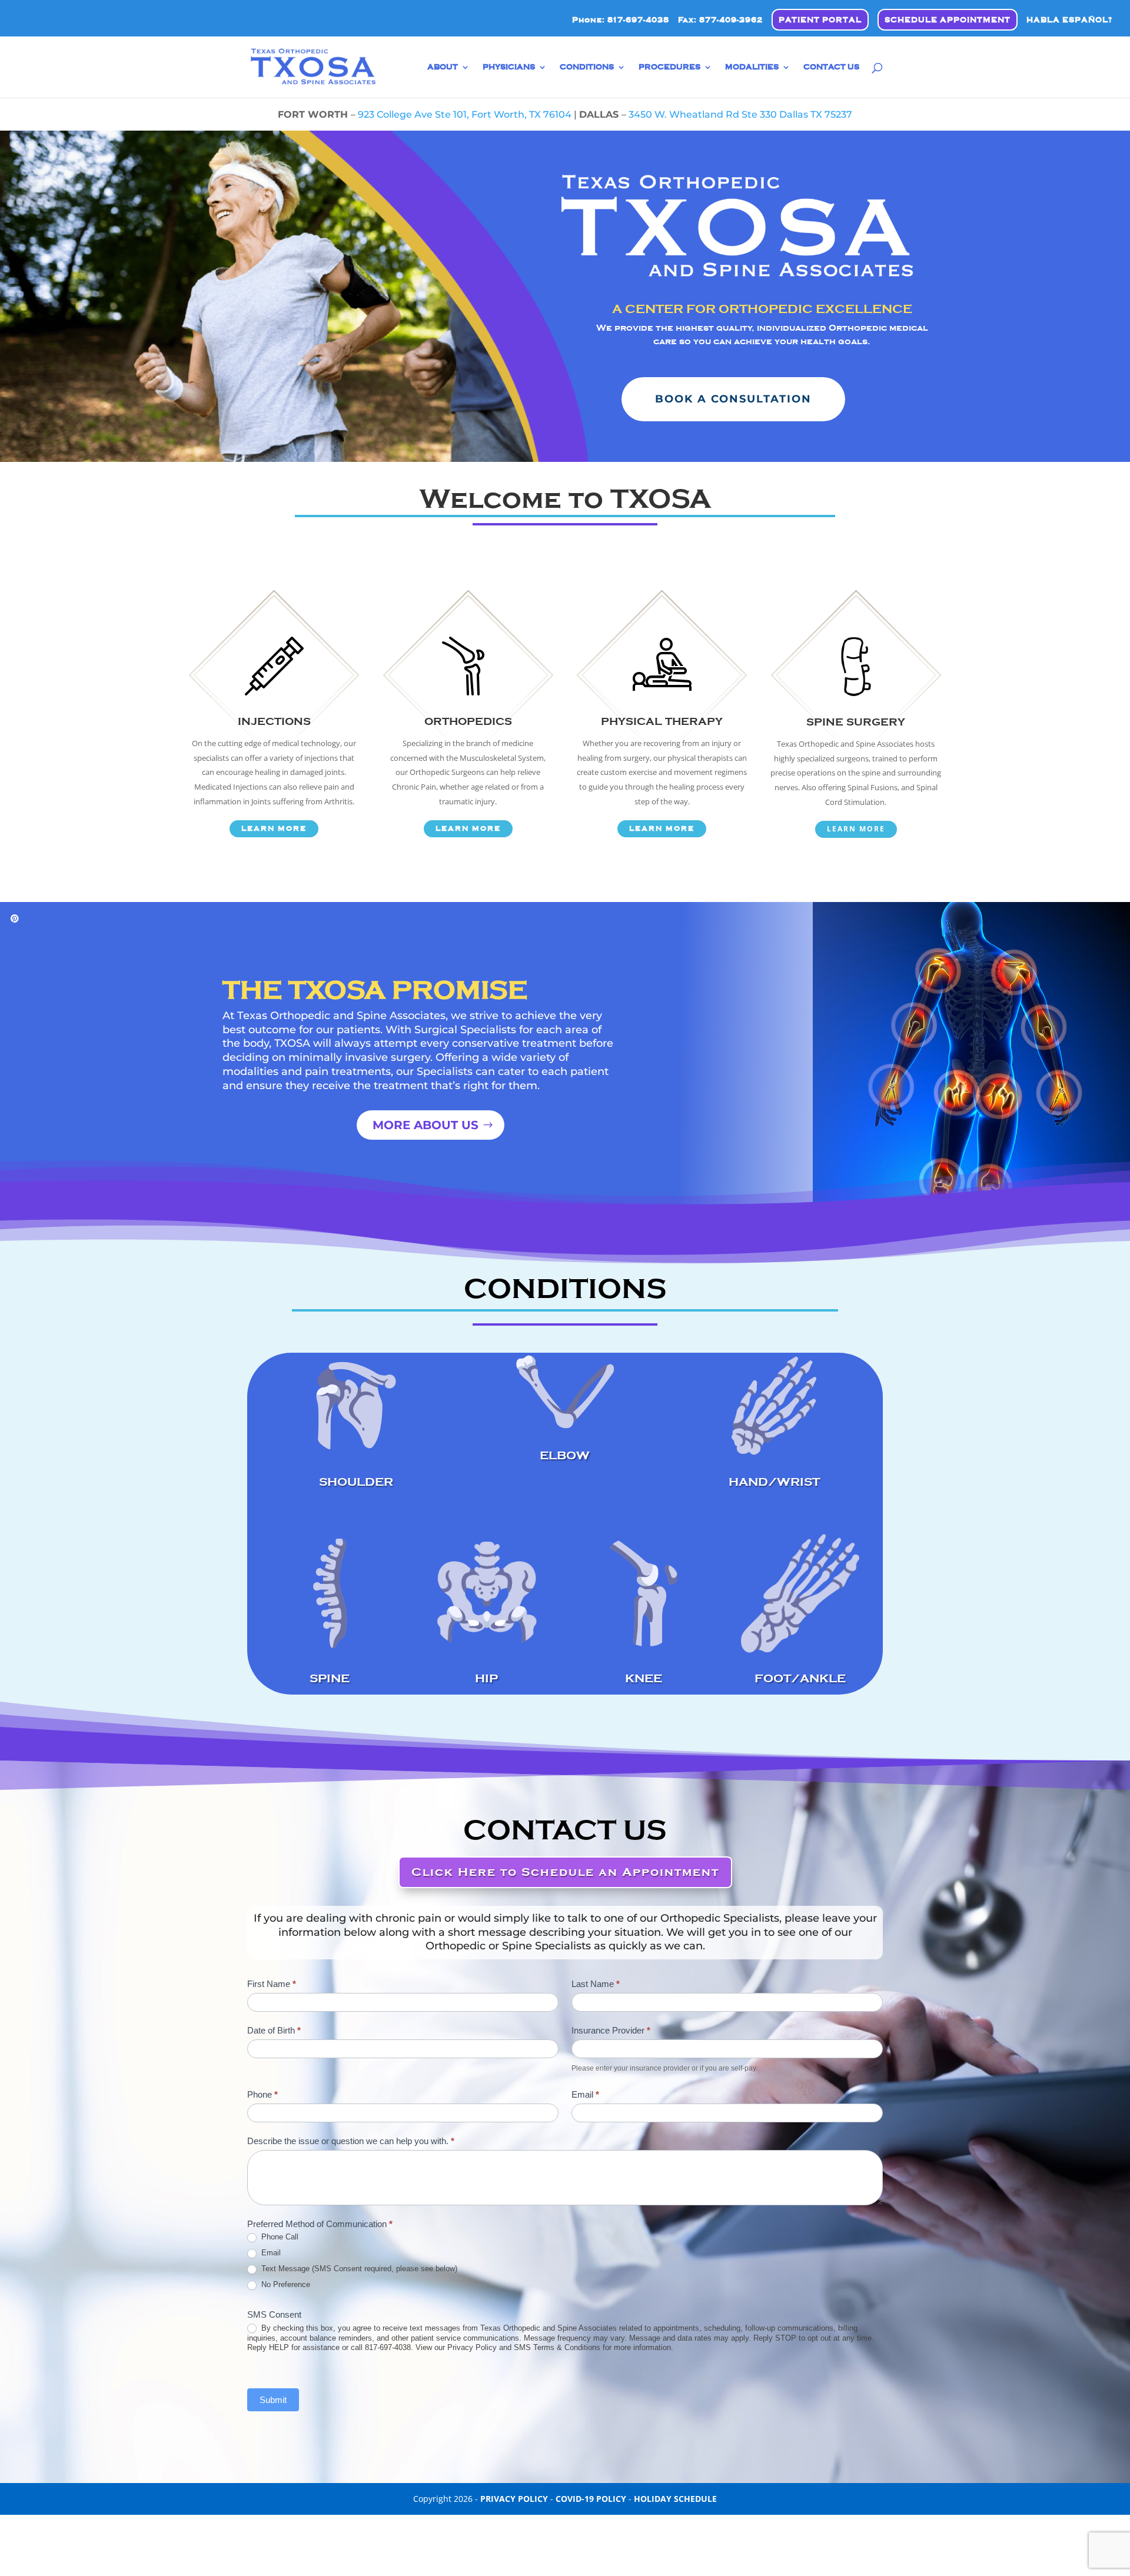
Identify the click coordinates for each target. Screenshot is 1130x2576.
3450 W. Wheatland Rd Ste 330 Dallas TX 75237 (740, 114)
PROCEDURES (669, 67)
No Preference (285, 2284)
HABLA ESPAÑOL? (1069, 20)
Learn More (274, 828)
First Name (272, 1984)
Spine (330, 1678)
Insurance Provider (611, 2030)
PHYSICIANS (509, 67)
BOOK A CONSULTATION (733, 399)
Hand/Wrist (774, 1482)
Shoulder (356, 1482)
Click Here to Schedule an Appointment (565, 1872)
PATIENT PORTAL (820, 20)
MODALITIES (752, 67)
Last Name (596, 1984)
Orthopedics (468, 721)
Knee (644, 1678)
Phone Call (279, 2237)
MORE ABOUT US (426, 1125)
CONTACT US (831, 67)
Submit (273, 2400)
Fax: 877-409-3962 (720, 20)
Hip (486, 1678)
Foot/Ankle (800, 1678)
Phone (262, 2094)
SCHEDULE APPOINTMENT (948, 20)
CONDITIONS (587, 67)
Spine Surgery (856, 722)
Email (585, 2094)
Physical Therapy (662, 721)
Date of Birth (274, 2030)
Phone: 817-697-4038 (621, 20)
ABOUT (443, 67)
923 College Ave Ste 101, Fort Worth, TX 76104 (465, 114)
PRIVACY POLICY (514, 2499)
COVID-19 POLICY (591, 2499)
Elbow (565, 1455)
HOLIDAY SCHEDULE (675, 2499)
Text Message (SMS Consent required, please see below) (358, 2269)
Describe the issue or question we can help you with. (351, 2141)
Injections (274, 721)
